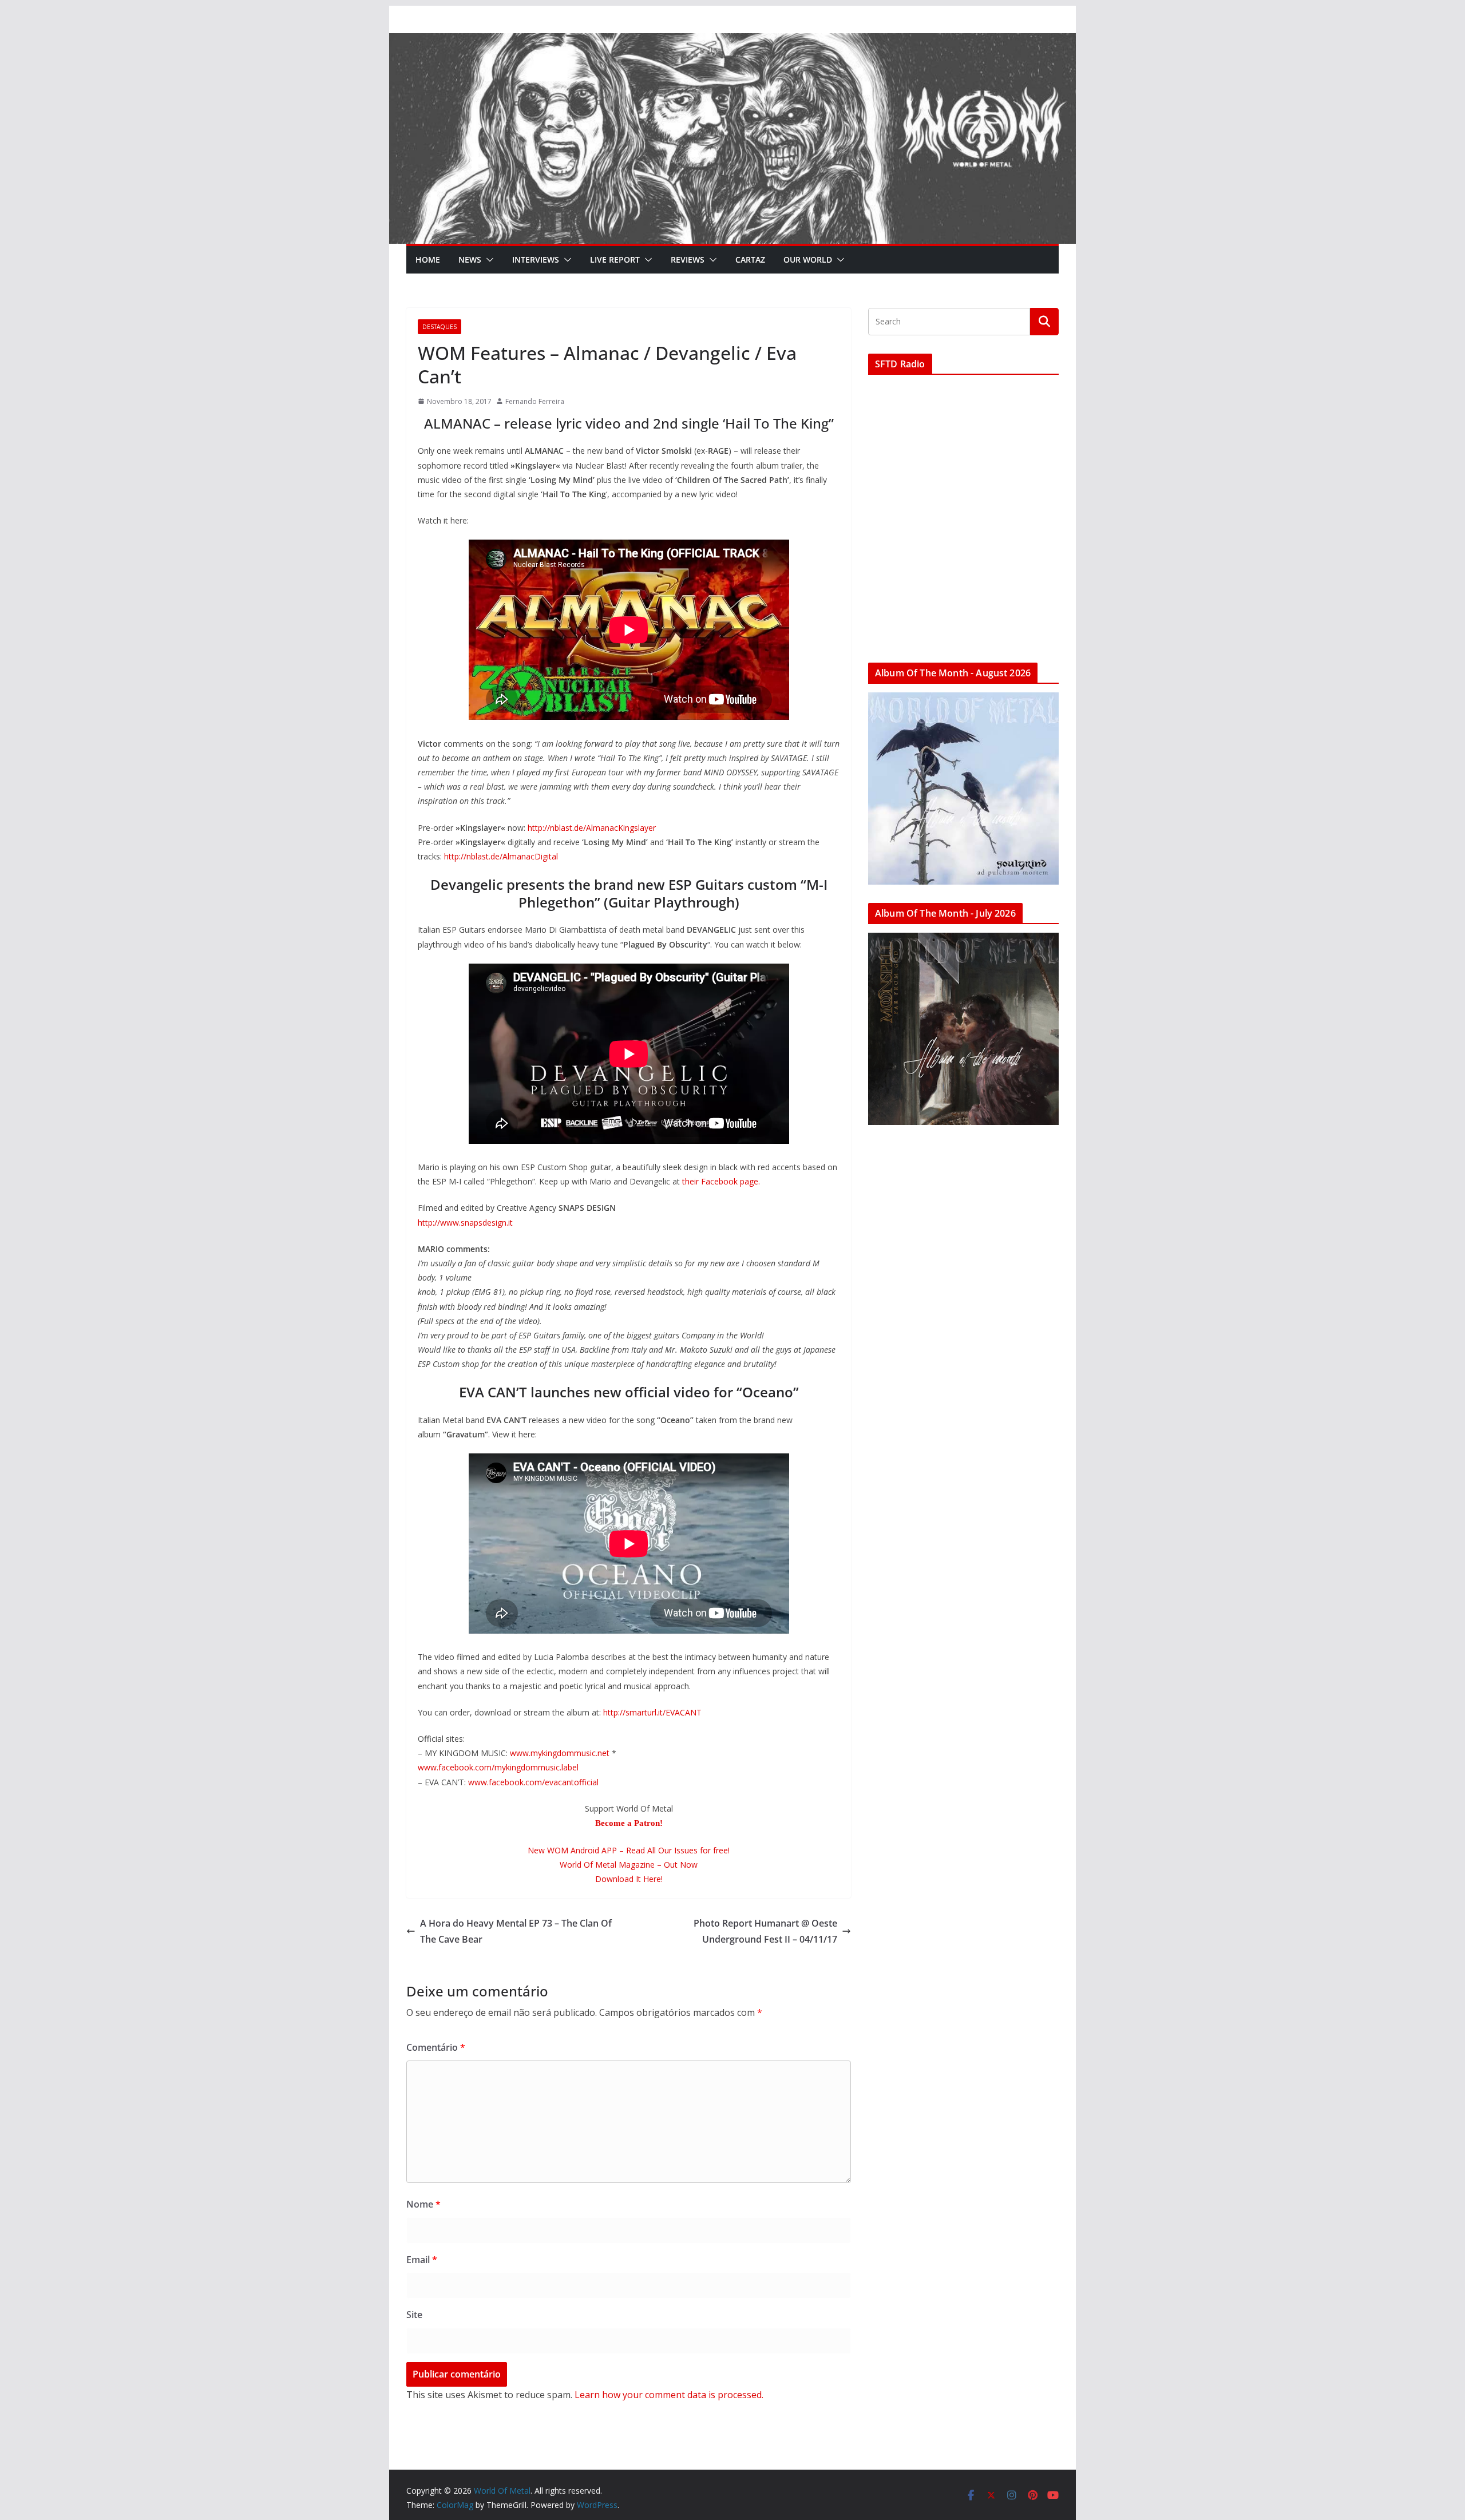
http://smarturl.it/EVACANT (652, 1712)
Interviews (536, 259)
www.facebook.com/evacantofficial (533, 1782)
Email (422, 2260)
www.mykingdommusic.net (560, 1753)
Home (428, 259)
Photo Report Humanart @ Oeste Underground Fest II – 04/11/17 (765, 1931)
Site (414, 2315)
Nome (423, 2204)
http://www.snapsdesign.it (465, 1223)
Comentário (436, 2047)
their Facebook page (720, 1181)
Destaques (439, 327)
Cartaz (750, 259)
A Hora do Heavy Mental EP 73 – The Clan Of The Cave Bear (516, 1931)
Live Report (615, 259)
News (470, 259)
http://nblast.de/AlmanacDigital (501, 856)
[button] (488, 260)
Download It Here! (629, 1879)
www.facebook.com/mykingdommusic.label (498, 1767)
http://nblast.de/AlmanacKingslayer (592, 828)
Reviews (688, 259)
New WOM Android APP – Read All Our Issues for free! (629, 1850)
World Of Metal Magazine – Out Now (629, 1865)
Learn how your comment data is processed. (669, 2395)
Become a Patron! (629, 1823)
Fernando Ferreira (535, 401)
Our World (808, 259)
